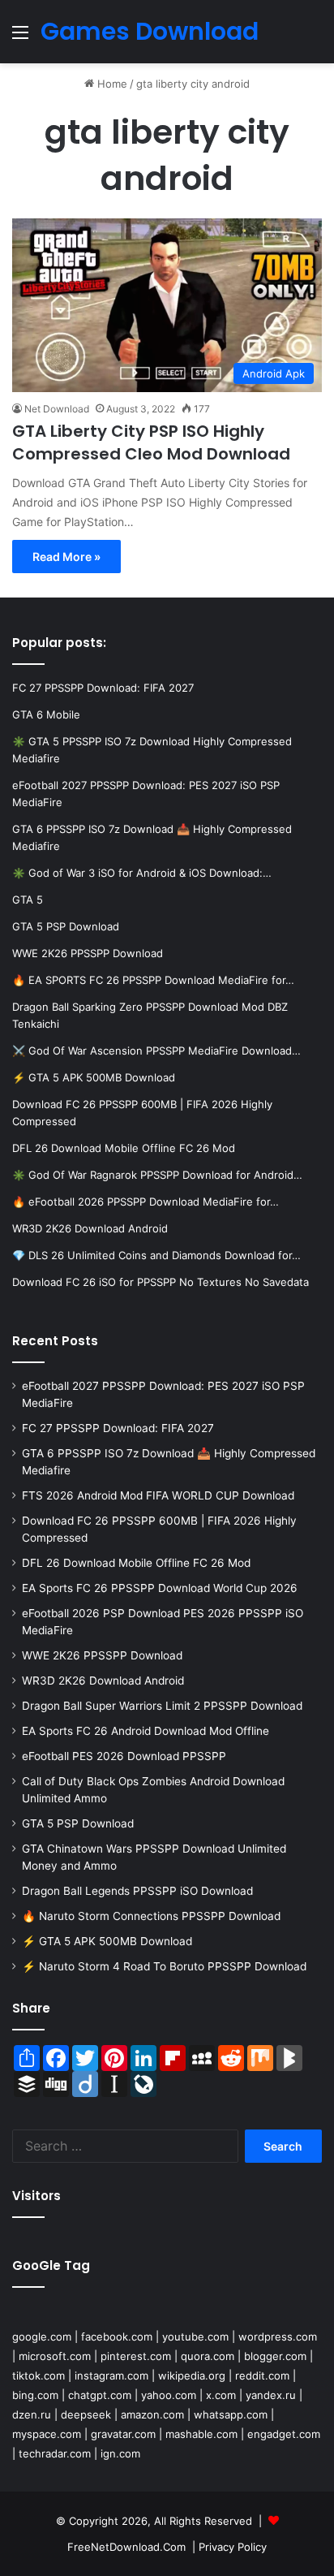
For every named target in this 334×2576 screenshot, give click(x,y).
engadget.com (284, 2434)
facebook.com (117, 2337)
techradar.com (55, 2453)
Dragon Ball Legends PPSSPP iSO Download (137, 1891)
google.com (42, 2337)
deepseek (86, 2414)
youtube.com (195, 2337)
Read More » (66, 557)
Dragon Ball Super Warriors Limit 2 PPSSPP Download (162, 1706)
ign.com (120, 2453)
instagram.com (111, 2375)
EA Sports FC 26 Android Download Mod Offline (146, 1731)
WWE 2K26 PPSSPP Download (102, 1655)
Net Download (57, 409)
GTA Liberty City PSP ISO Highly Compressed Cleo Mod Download (151, 442)
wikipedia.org (192, 2375)
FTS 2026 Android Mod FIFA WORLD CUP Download (158, 1495)
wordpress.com (278, 2337)
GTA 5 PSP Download (78, 1823)
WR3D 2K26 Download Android (103, 1681)
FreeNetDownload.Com (126, 2547)
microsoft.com (55, 2356)
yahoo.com (169, 2395)
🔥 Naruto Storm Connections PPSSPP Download (151, 1916)
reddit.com (262, 2375)
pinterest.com (136, 2356)
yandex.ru (271, 2395)
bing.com (35, 2395)
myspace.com (47, 2434)
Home (111, 84)
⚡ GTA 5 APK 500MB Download (107, 1941)
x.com (221, 2395)
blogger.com (275, 2356)
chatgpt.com (100, 2395)
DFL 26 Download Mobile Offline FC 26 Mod (136, 1563)
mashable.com (201, 2434)
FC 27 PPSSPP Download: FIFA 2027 (118, 1428)
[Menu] (20, 38)
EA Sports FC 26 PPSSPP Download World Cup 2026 (160, 1588)
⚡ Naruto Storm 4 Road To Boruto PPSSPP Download (164, 1966)
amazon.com (152, 2414)
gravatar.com (123, 2434)
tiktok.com (39, 2375)
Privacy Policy (233, 2547)
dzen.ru (32, 2414)
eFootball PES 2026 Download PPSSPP (124, 1756)
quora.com (208, 2356)
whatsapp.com (231, 2414)
